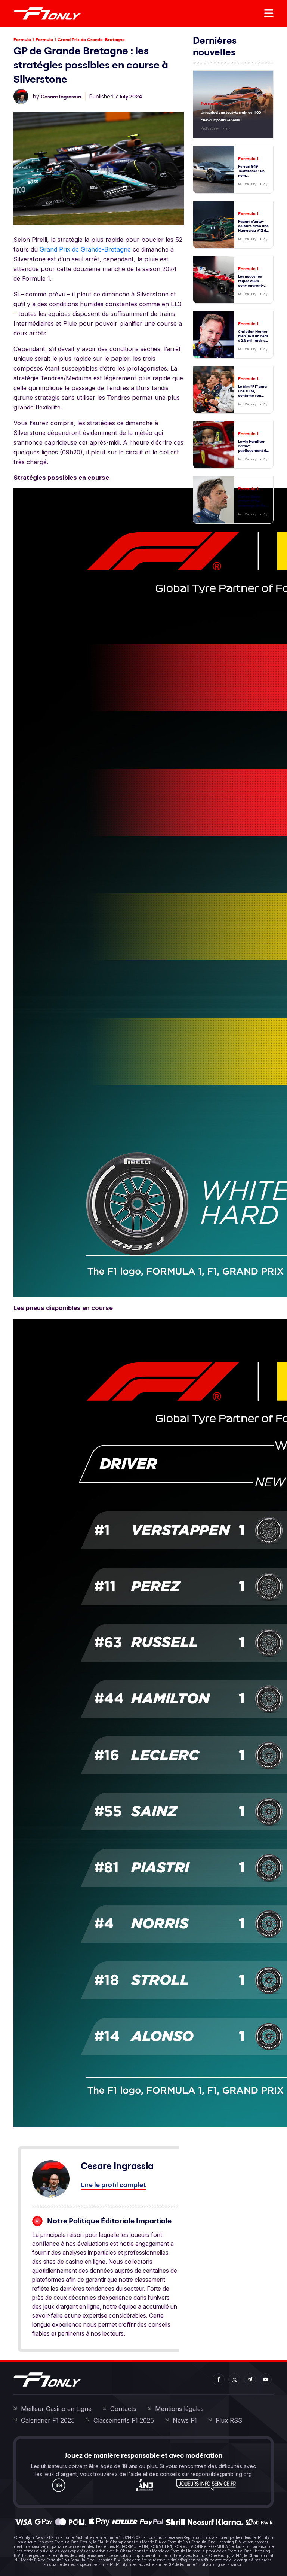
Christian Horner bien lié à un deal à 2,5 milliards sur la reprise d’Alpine (254, 340)
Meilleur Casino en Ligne (56, 2409)
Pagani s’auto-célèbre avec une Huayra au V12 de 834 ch (253, 228)
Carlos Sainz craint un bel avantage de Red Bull (253, 503)
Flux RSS (229, 2420)
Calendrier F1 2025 (48, 2420)
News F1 (185, 2420)
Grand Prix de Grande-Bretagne (91, 39)
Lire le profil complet (113, 2185)
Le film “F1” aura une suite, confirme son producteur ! (252, 393)
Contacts (123, 2409)
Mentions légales (179, 2409)
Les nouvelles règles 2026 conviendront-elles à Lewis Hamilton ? (251, 285)
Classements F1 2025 (124, 2420)
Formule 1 (24, 39)
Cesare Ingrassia (61, 97)
